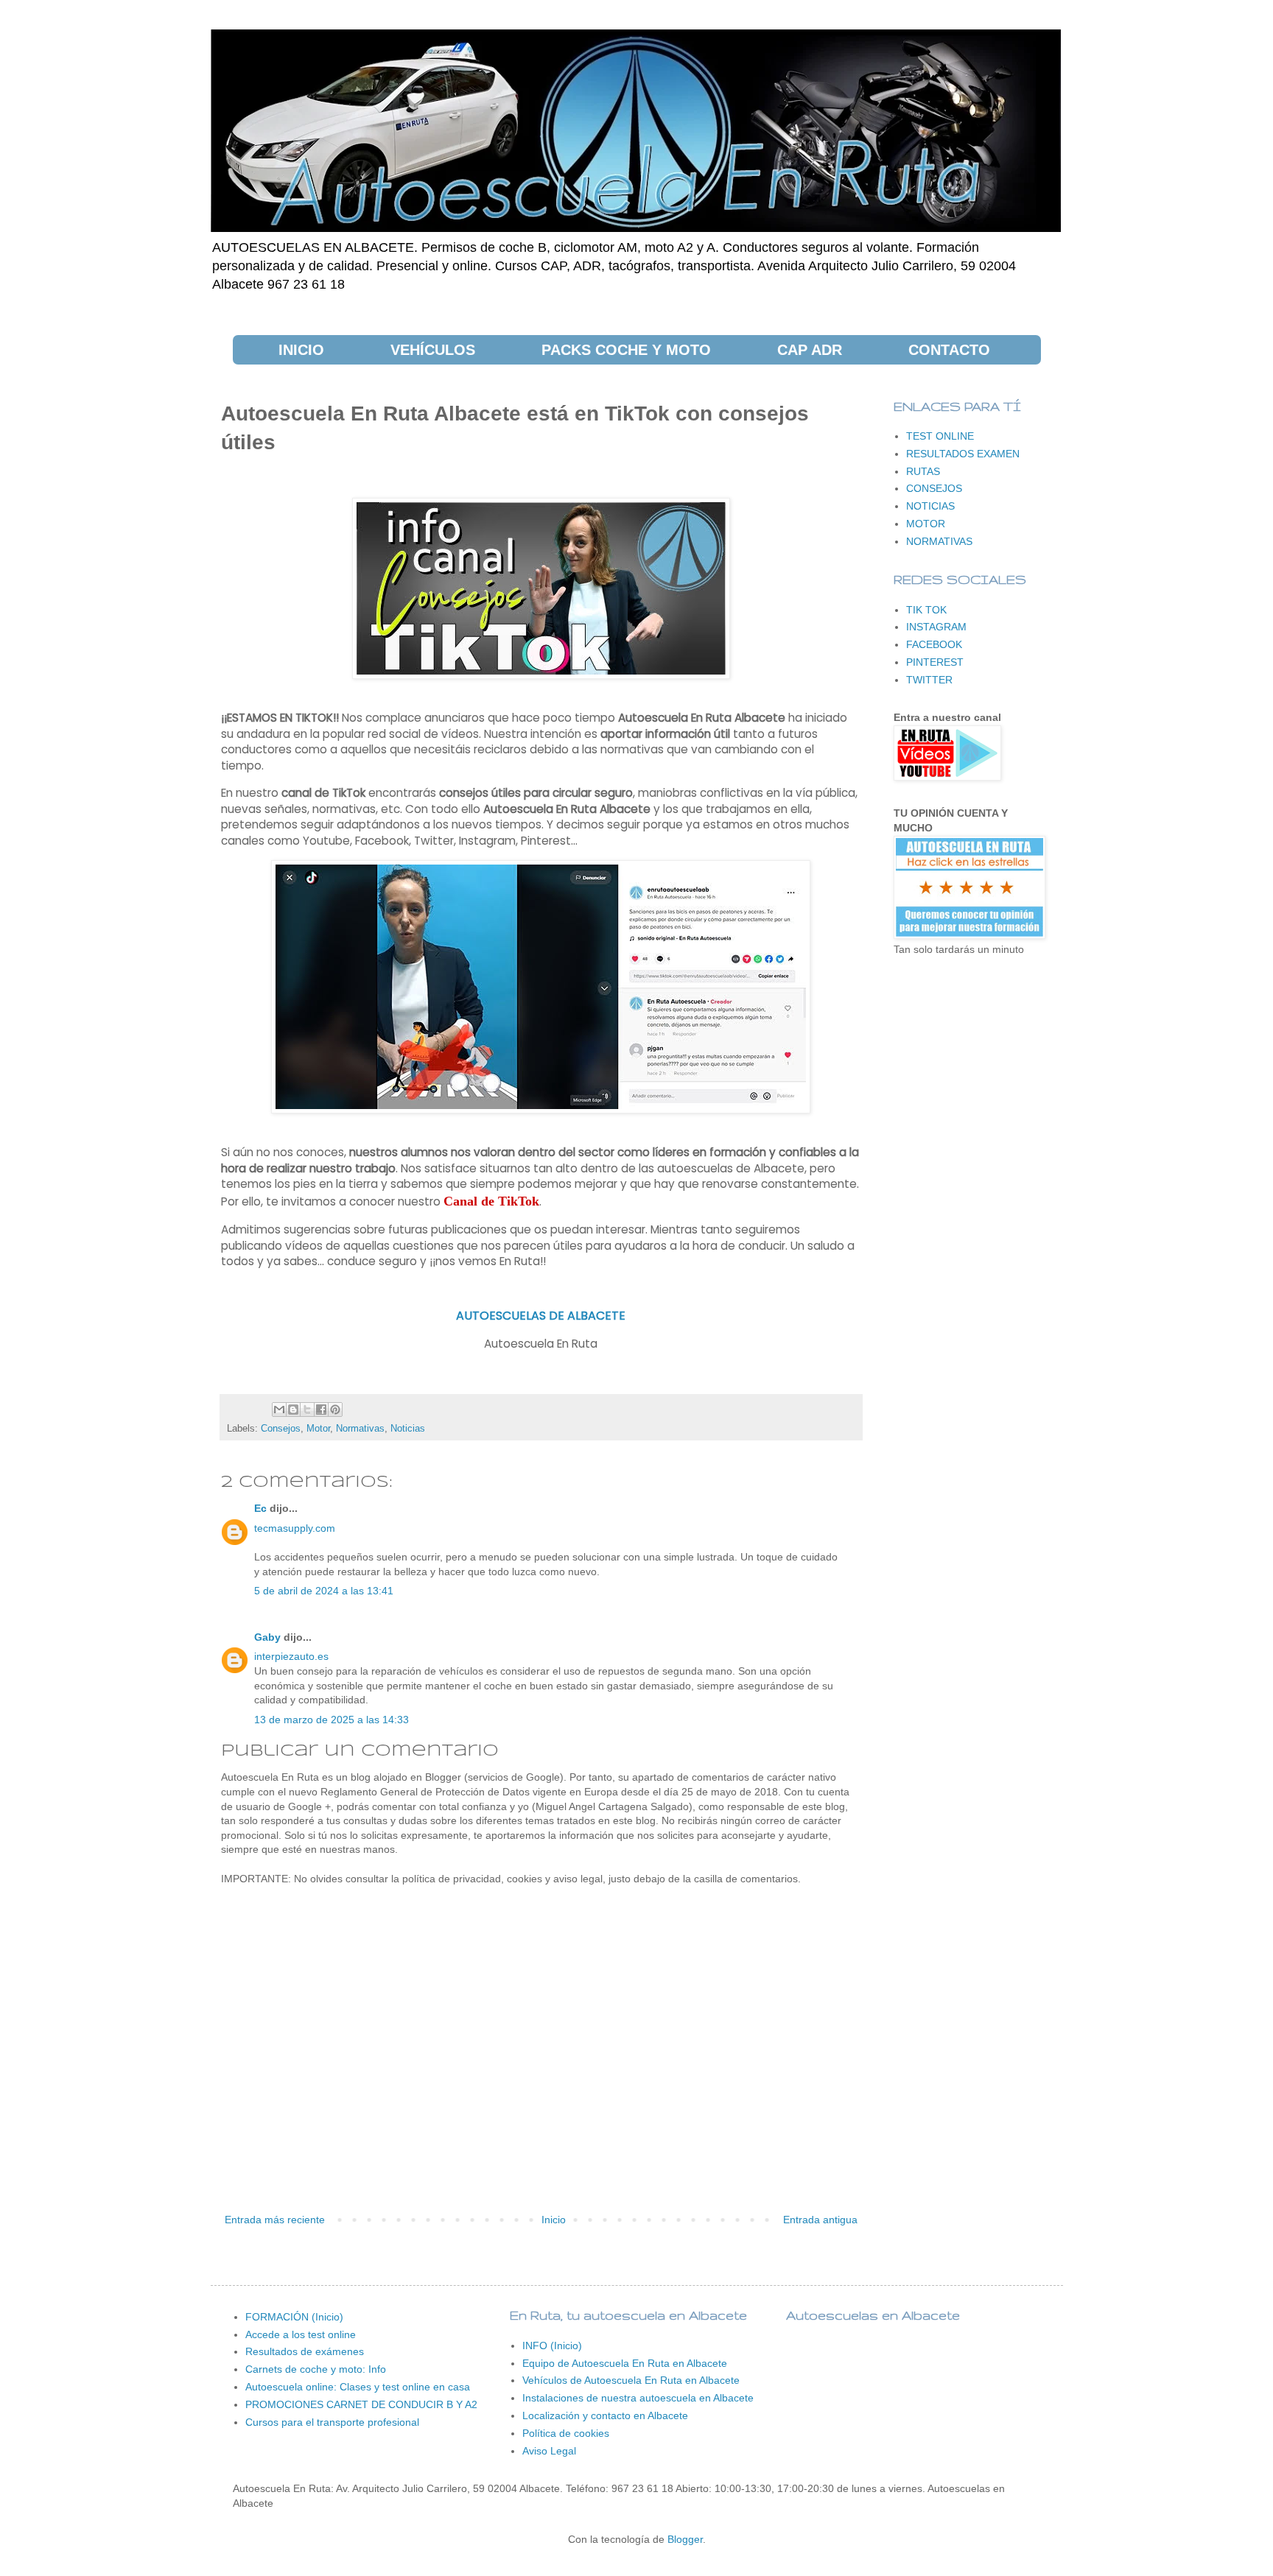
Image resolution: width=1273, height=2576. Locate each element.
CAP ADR (810, 350)
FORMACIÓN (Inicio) (294, 2317)
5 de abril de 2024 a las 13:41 (324, 1591)
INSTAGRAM (936, 627)
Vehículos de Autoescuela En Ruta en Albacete (631, 2380)
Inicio (554, 2220)
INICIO (301, 350)
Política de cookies (566, 2433)
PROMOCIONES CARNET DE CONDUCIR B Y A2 (361, 2404)
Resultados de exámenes (305, 2351)
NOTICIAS (930, 506)
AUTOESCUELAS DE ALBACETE (541, 1316)
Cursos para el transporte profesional (332, 2422)
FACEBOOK (934, 644)
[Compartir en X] (307, 1410)
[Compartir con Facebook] (321, 1410)
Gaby (267, 1637)
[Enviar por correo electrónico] (279, 1410)
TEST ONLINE (940, 436)
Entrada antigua (820, 2220)
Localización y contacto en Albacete (605, 2415)
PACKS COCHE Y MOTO (626, 350)
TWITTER (929, 680)
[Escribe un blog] (293, 1410)
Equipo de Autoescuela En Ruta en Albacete (625, 2363)
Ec (260, 1508)
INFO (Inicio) (552, 2346)
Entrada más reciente (275, 2220)
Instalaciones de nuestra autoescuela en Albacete (638, 2398)
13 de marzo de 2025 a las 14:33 (332, 1720)
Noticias (408, 1429)
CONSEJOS (934, 488)
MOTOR (926, 524)
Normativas (360, 1429)
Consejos (281, 1429)
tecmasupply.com (295, 1528)
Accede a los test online (301, 2334)
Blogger (685, 2539)
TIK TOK (926, 610)
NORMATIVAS (939, 541)
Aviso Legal (549, 2451)
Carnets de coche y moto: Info (316, 2369)
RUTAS (923, 471)
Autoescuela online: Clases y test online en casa (358, 2387)
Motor (318, 1429)
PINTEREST (935, 662)
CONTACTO (949, 350)
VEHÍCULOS (433, 350)
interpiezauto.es (291, 1656)
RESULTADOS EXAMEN (963, 454)
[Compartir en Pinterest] (335, 1410)
